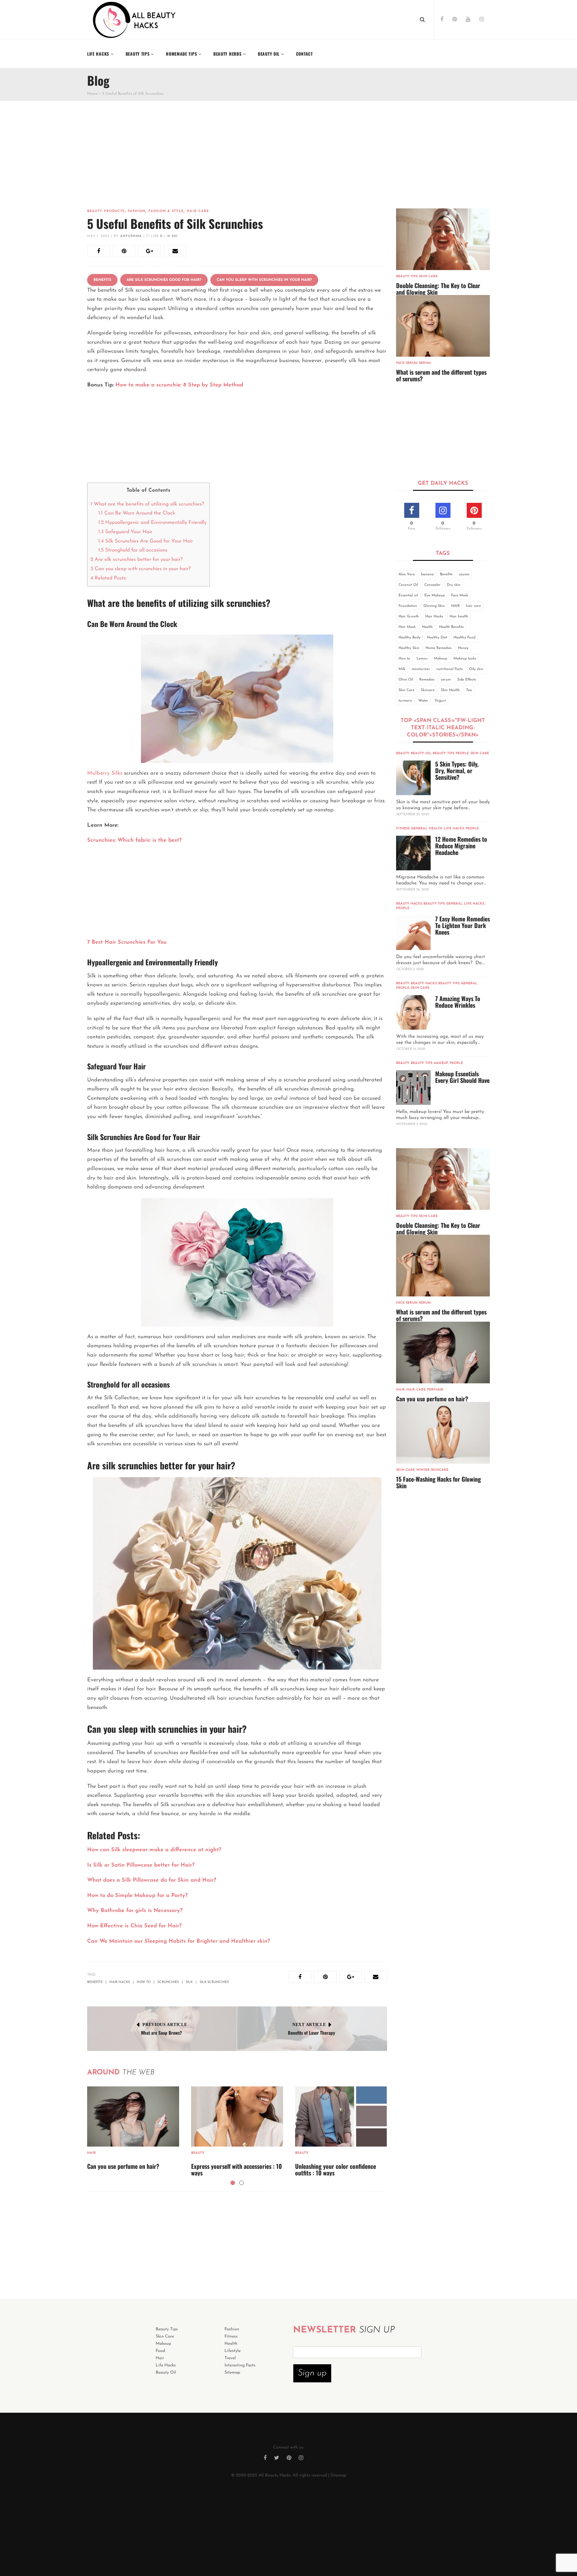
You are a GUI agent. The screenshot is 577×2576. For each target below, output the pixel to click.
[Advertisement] (237, 163)
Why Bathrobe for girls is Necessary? (135, 1911)
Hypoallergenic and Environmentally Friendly (152, 523)
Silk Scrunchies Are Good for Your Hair (146, 541)
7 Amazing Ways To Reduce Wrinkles (458, 1002)
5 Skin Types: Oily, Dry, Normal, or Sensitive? (457, 770)
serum (446, 680)
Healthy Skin (409, 648)
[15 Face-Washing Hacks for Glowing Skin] (443, 1433)
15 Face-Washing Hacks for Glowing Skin (438, 1482)
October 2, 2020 (410, 969)
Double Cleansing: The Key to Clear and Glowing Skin (438, 289)
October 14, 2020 (411, 1049)
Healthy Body (409, 638)
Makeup (441, 659)
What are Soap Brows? (162, 2033)
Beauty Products (106, 211)
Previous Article (165, 2025)
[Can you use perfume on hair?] (133, 2117)
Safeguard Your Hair (125, 532)
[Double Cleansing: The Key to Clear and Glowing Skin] (443, 239)
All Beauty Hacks (275, 2475)
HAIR (455, 606)
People (462, 753)
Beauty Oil (421, 753)
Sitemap (338, 2475)
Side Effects (467, 680)
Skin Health (450, 690)
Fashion (137, 211)
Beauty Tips (407, 277)
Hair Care (198, 211)
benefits (102, 280)
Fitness (403, 829)
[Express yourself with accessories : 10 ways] (237, 2117)
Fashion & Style (166, 211)
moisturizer (421, 669)
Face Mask (460, 595)
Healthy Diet (437, 638)
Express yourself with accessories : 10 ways (237, 2169)
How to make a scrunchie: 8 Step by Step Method (180, 385)
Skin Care (428, 277)
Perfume (435, 1390)
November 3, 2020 (412, 1124)
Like (156, 236)
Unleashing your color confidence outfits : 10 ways (336, 2169)
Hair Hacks (120, 1982)
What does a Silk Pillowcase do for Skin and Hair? (152, 1880)
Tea (469, 690)
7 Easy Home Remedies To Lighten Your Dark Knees (463, 925)
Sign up (312, 2373)
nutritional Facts (450, 669)
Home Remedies (439, 648)
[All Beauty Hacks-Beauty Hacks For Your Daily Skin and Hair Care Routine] (134, 20)
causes (464, 574)
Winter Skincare (432, 1470)
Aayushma (131, 236)
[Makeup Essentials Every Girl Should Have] (413, 1088)
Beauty (198, 2153)
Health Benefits (451, 627)
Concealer (432, 585)
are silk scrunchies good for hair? (164, 280)
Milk (402, 669)
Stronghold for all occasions (134, 550)
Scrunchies (168, 1982)
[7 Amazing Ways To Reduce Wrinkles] (413, 1012)
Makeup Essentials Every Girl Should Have (462, 1077)
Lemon (422, 659)
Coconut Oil (408, 585)
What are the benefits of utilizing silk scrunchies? (147, 504)
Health (427, 627)
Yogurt (440, 701)
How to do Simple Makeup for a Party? (137, 1896)
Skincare (428, 690)
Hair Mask (407, 627)
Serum (425, 363)
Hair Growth (409, 616)
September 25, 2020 (413, 815)
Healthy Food (464, 638)
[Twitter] (277, 2458)
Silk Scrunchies (214, 1982)
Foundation (408, 606)
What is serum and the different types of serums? (441, 375)
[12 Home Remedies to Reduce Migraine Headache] (413, 853)
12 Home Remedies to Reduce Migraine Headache (461, 846)
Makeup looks (465, 659)
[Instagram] (482, 20)
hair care (473, 606)
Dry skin (454, 585)
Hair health (459, 616)
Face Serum (407, 363)
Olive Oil (406, 680)
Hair (92, 2153)
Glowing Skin (434, 606)
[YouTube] (468, 20)
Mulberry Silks (105, 773)
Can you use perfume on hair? (123, 2166)
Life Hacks (454, 829)
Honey (463, 648)
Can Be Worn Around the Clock (137, 513)
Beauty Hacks (409, 904)
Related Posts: (108, 578)
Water (423, 701)
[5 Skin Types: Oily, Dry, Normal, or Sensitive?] (413, 778)
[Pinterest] (455, 20)
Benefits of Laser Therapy (312, 2033)
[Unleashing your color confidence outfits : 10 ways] (341, 2117)
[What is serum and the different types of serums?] (443, 326)
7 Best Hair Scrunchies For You (127, 942)
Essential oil (408, 595)
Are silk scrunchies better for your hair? (137, 559)
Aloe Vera (407, 574)
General (419, 829)
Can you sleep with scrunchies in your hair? (264, 280)
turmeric (405, 701)
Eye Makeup (435, 595)
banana (427, 574)
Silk (189, 1982)
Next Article (309, 2025)
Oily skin (476, 669)
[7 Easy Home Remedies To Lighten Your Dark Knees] (413, 933)
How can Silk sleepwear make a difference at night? (154, 1850)
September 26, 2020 (413, 890)
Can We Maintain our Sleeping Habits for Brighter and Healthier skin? (179, 1941)
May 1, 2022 (98, 236)
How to (144, 1982)
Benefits (95, 1982)
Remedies (427, 680)
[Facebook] (442, 20)
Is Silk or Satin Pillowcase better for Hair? (141, 1865)
